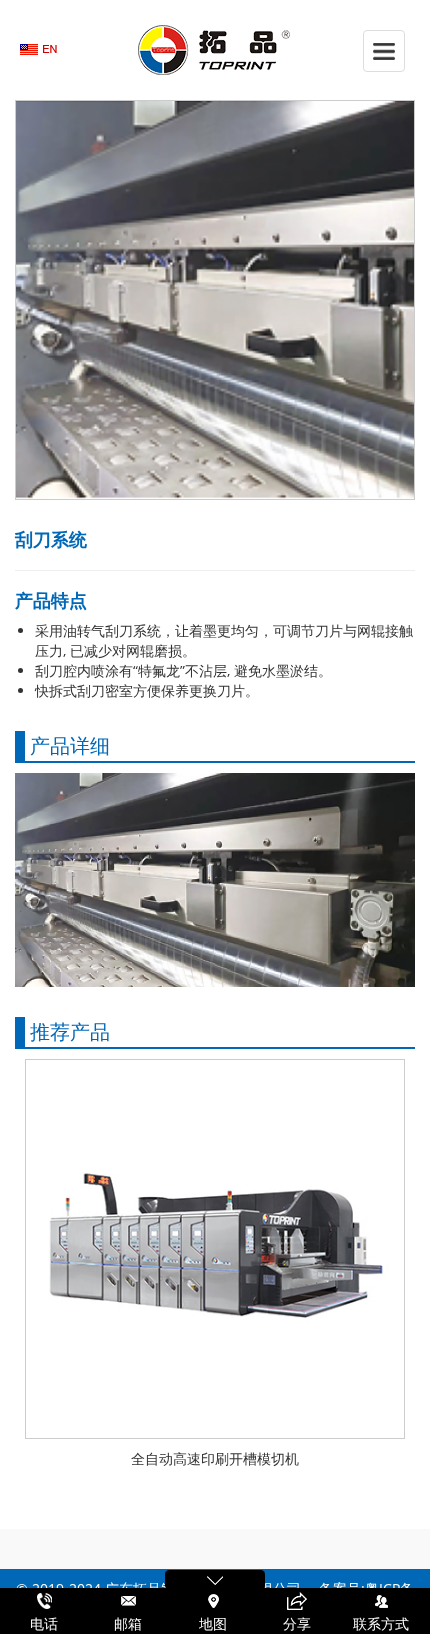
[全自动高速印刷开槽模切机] (215, 1246)
